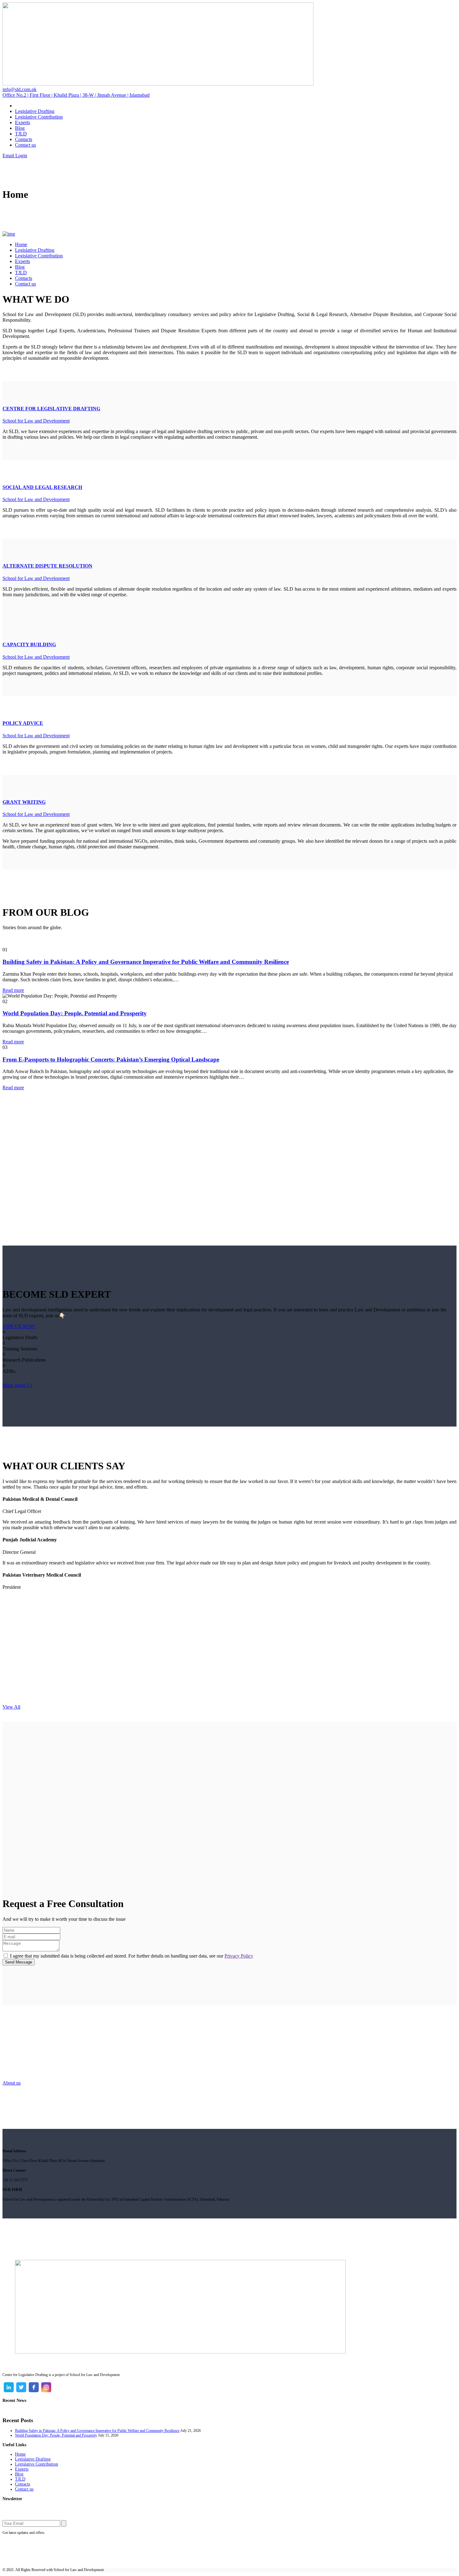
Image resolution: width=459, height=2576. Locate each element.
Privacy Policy (239, 1956)
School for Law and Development (36, 421)
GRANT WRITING (24, 802)
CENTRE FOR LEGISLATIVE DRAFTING (51, 409)
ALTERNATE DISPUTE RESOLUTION (47, 566)
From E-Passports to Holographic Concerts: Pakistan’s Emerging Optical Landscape (111, 1059)
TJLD (20, 2479)
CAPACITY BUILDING (29, 644)
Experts (22, 2469)
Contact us (24, 2489)
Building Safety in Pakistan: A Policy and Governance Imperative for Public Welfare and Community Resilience (146, 962)
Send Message (19, 1962)
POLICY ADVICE (23, 723)
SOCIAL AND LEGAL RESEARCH (42, 487)
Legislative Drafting (33, 2459)
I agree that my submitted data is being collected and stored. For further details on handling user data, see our (132, 1956)
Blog (19, 2474)
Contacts (22, 2484)
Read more (13, 990)
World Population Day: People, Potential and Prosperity (75, 1013)
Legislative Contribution (37, 2464)
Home (20, 2454)
